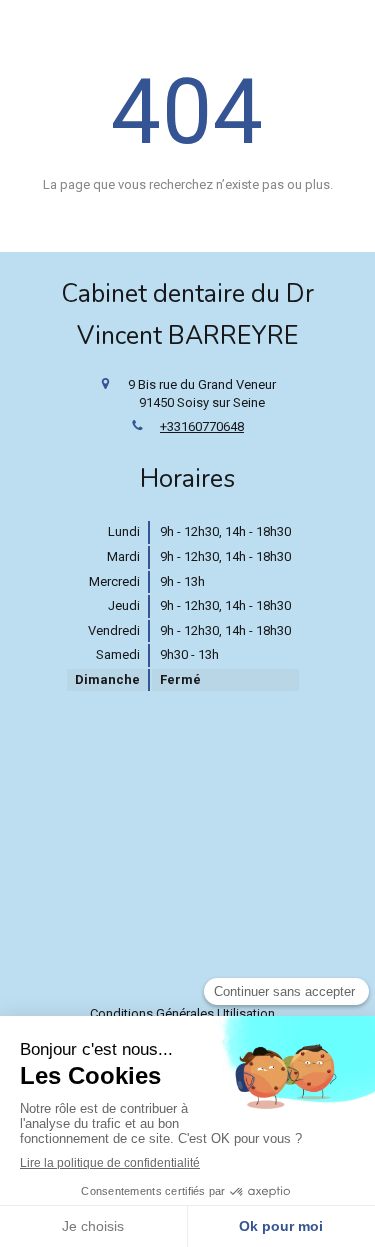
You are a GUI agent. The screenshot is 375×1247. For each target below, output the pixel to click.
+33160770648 (202, 426)
